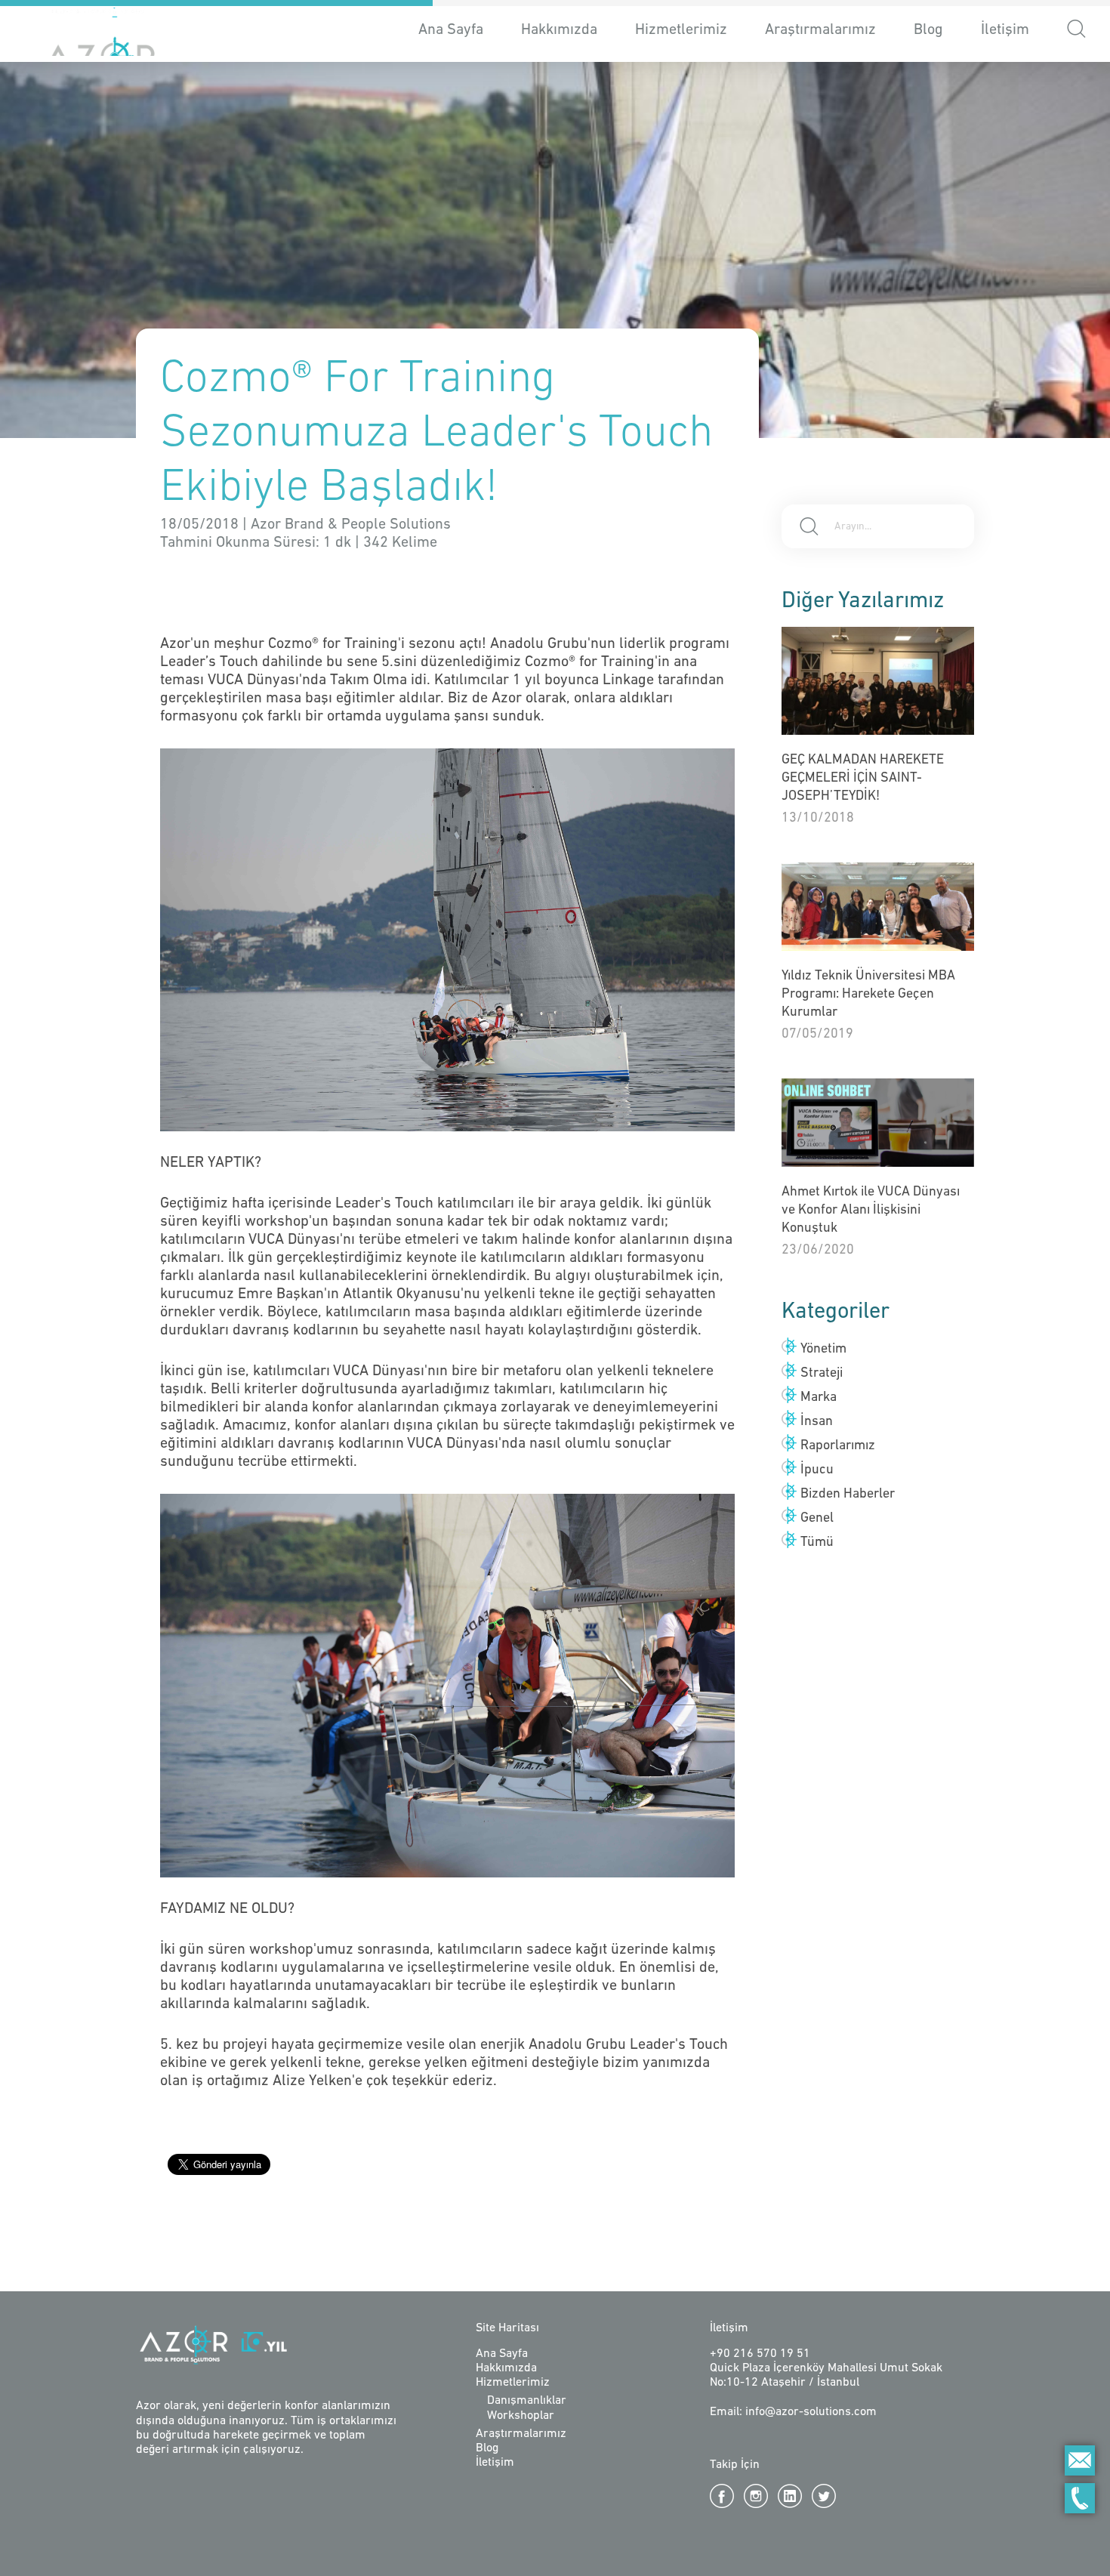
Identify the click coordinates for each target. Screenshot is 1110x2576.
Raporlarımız (838, 1446)
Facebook (722, 2496)
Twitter (824, 2496)
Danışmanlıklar (527, 2401)
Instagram (756, 2496)
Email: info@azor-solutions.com (793, 2412)
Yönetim (823, 1350)
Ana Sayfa (451, 30)
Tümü (817, 1543)
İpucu (817, 1470)
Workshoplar (521, 2416)
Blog (928, 30)
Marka (819, 1398)
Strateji (822, 1374)
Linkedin (790, 2496)
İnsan (817, 1422)
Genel (817, 1519)
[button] (1076, 31)
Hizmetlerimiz (513, 2383)
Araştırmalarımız (820, 30)
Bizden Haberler (848, 1495)
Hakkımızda (559, 30)
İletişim (1005, 30)
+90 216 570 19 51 (760, 2354)
